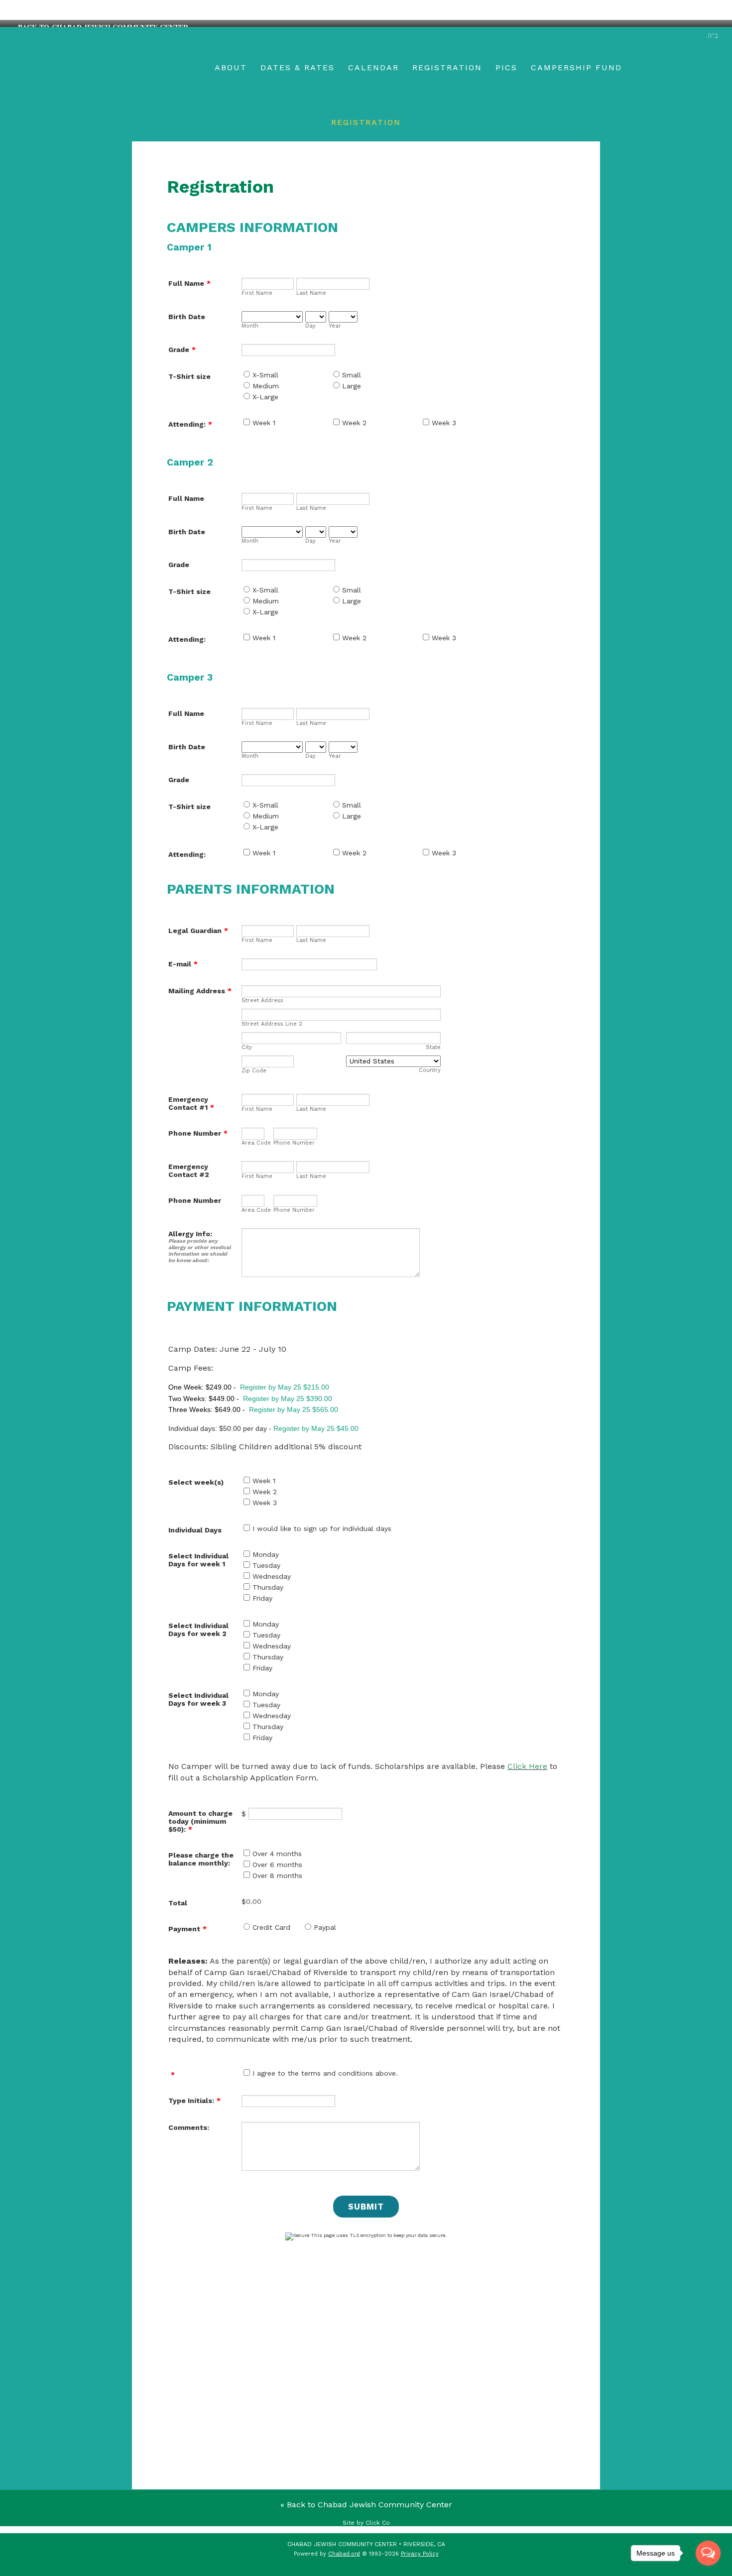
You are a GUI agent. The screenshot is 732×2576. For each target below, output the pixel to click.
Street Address (262, 1000)
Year (335, 326)
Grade (182, 350)
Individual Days (195, 1530)
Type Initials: (194, 2101)
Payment (187, 1929)
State (433, 1047)
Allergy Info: (190, 1234)
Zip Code (254, 1071)
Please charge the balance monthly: (201, 1859)
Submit (366, 2207)
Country (430, 1070)
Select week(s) (196, 1482)
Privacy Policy (420, 2554)
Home (156, 68)
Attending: (190, 424)
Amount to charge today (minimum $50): (200, 1821)
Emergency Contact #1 (191, 1103)
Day (310, 326)
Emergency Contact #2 (189, 1171)
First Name (257, 293)
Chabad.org (344, 2554)
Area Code (256, 1143)
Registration (447, 67)
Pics (506, 67)
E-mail (183, 964)
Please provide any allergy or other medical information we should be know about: (199, 1251)
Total (178, 1903)
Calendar (373, 67)
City (247, 1047)
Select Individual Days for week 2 (198, 1630)
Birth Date (187, 317)
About (231, 67)
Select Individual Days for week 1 (198, 1560)
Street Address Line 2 (272, 1024)
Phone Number (198, 1133)
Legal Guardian (198, 931)
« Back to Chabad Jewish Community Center (366, 2505)
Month (250, 326)
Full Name (189, 283)
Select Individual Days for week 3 (198, 1699)
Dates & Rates (298, 67)
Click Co (378, 2523)
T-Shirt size (189, 376)
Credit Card (271, 1927)
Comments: (189, 2127)
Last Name (311, 293)
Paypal (325, 1927)
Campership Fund (576, 67)
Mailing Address (200, 991)
